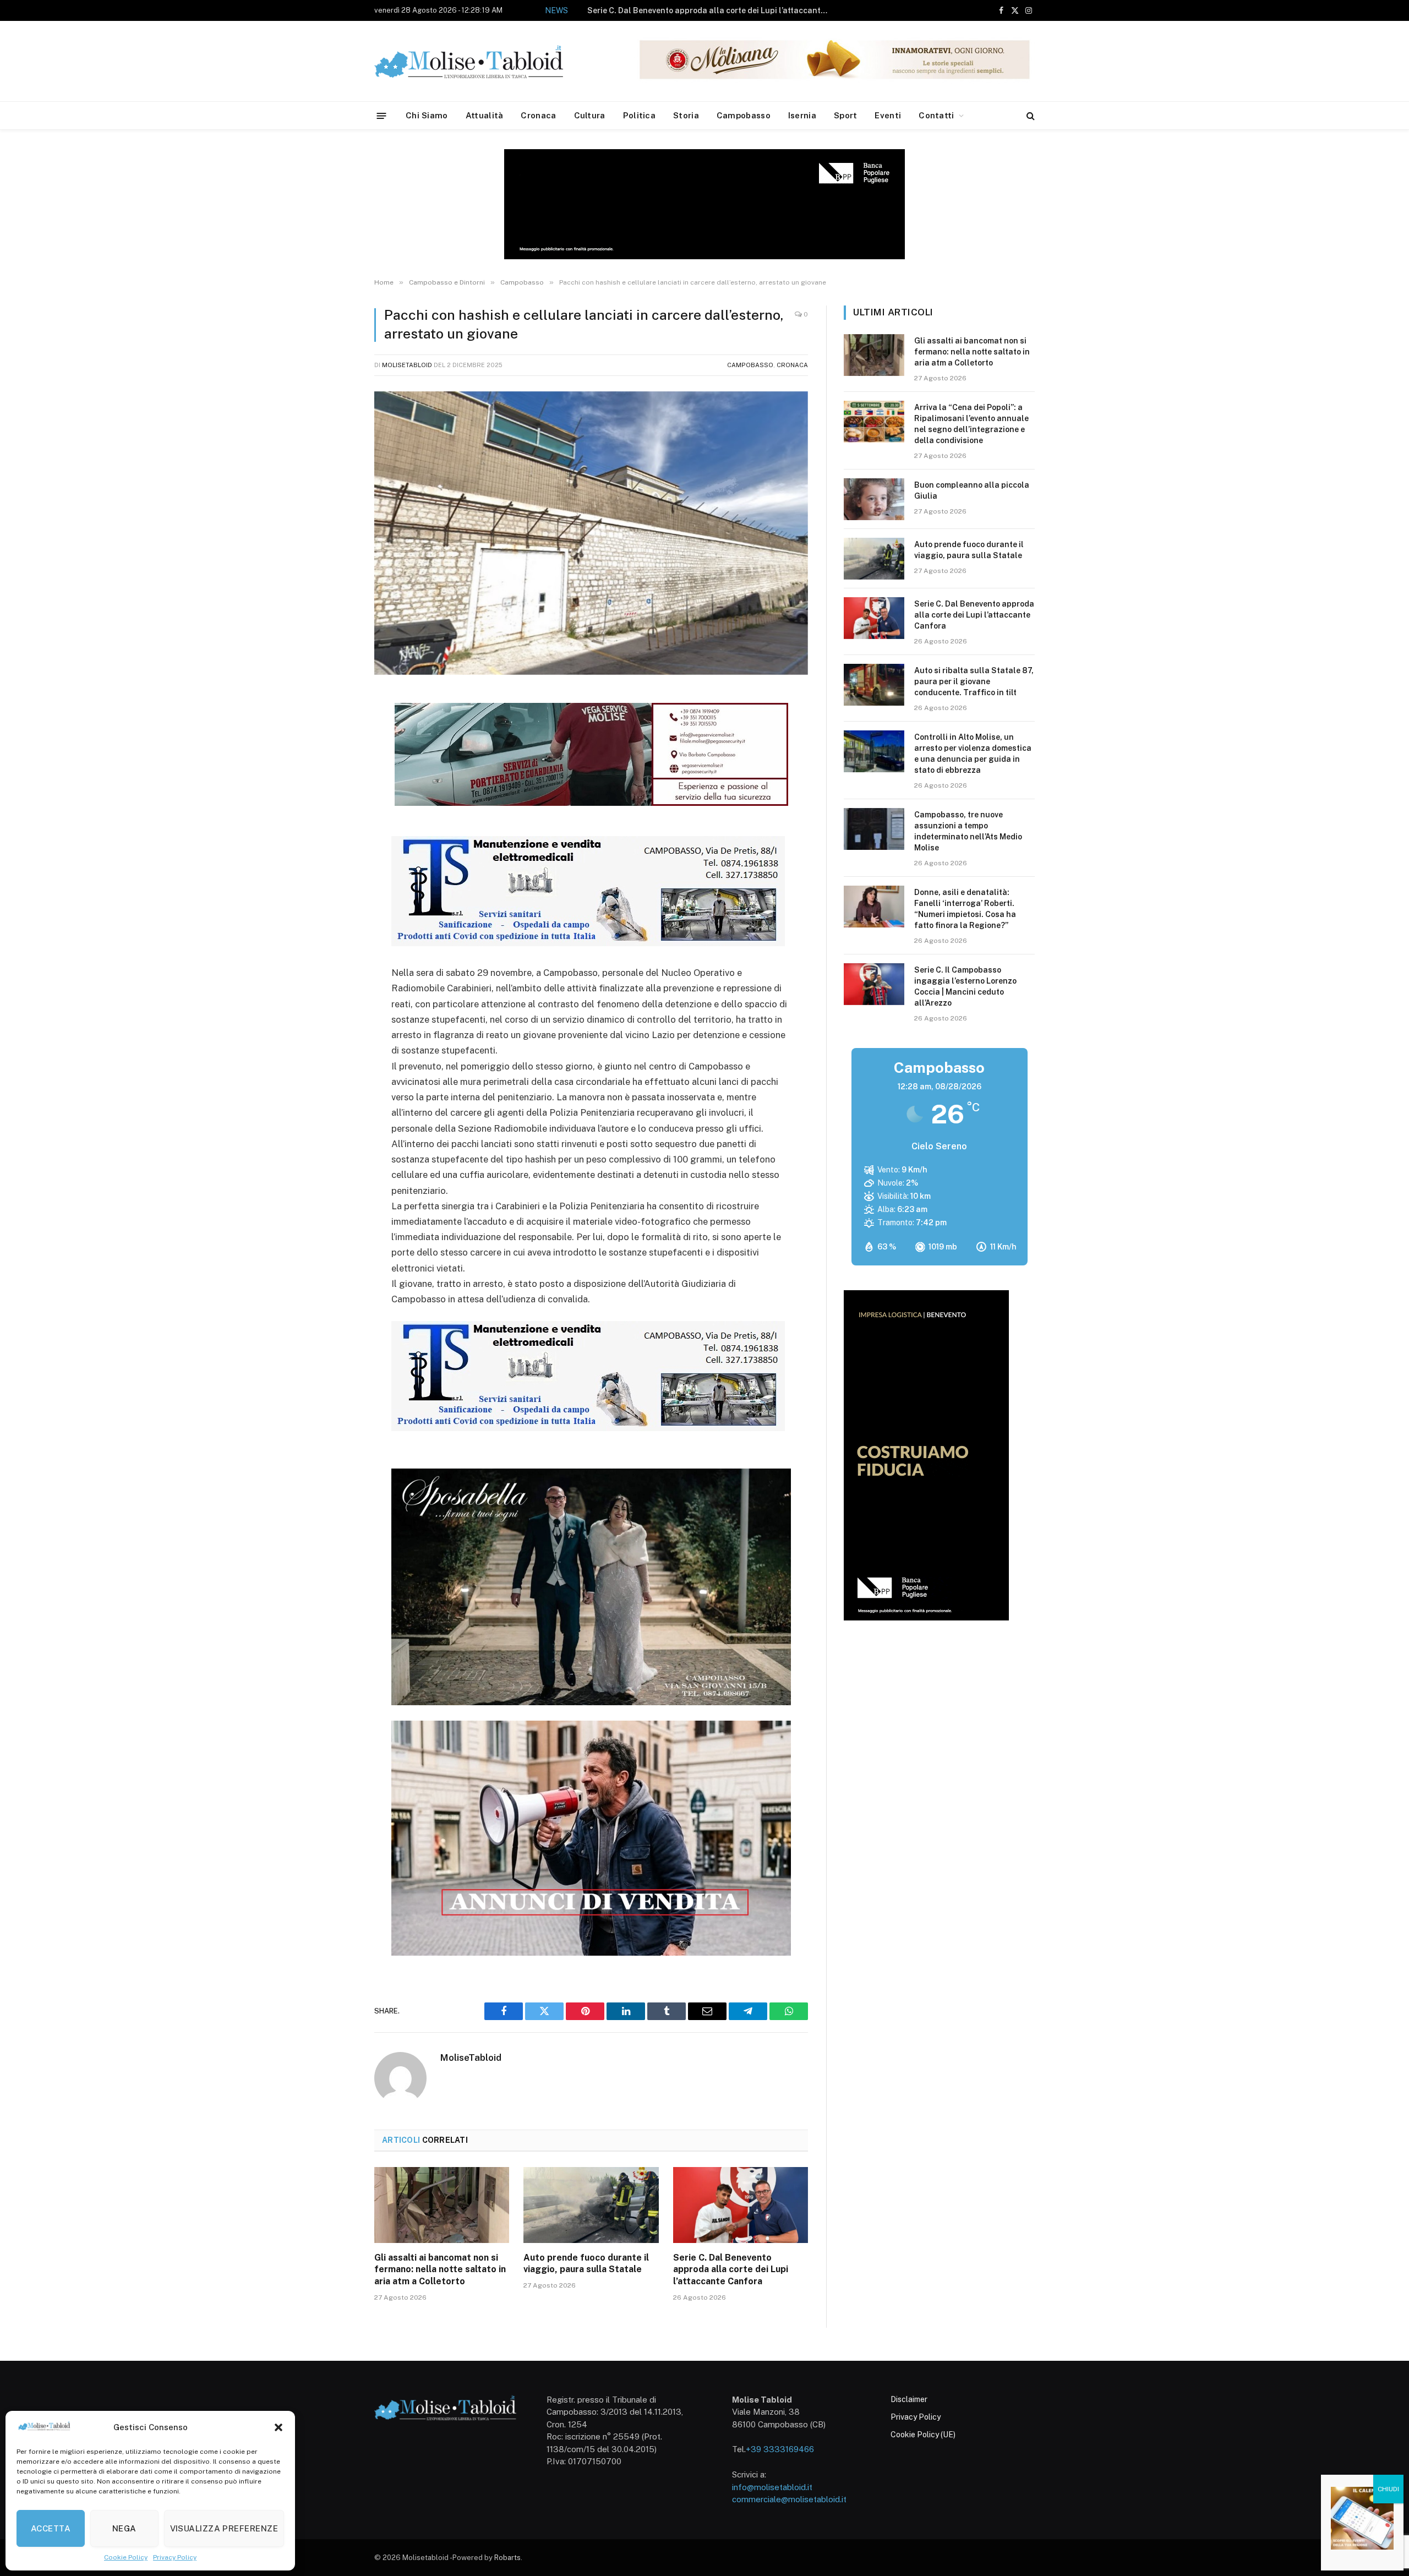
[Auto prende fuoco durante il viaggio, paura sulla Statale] (591, 2205)
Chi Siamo (427, 115)
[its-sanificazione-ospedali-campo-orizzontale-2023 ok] (588, 943)
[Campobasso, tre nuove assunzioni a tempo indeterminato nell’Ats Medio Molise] (874, 829)
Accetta (51, 2528)
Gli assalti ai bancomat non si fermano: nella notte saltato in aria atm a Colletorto (440, 2270)
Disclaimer (909, 2399)
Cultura (590, 115)
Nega (124, 2528)
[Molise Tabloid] (484, 61)
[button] (278, 2427)
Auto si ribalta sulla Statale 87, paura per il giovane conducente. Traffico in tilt (696, 10)
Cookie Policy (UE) (923, 2435)
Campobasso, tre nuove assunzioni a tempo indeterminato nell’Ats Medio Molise (968, 831)
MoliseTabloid (407, 365)
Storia (686, 115)
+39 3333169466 (780, 2449)
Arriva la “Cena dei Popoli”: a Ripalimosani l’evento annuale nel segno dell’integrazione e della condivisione (971, 424)
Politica (639, 115)
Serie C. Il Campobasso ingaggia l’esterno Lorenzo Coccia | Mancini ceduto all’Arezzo (965, 986)
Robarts (507, 2558)
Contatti (936, 115)
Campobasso (744, 115)
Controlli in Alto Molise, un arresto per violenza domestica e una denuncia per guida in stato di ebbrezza (973, 754)
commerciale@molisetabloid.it (789, 2499)
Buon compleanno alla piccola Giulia (972, 490)
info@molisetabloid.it (772, 2487)
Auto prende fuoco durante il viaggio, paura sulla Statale (586, 2264)
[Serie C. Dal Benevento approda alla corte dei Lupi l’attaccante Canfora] (741, 2205)
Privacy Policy (175, 2557)
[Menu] (382, 115)
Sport (846, 115)
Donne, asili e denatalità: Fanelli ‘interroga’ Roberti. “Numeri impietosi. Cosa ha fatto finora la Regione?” (965, 909)
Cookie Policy (126, 2557)
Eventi (888, 115)
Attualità (485, 115)
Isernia (802, 115)
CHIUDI (1388, 2489)
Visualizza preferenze (224, 2528)
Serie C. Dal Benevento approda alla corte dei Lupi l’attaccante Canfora (731, 2270)
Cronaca (538, 115)
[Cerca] (1030, 116)
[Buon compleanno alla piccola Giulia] (874, 499)
